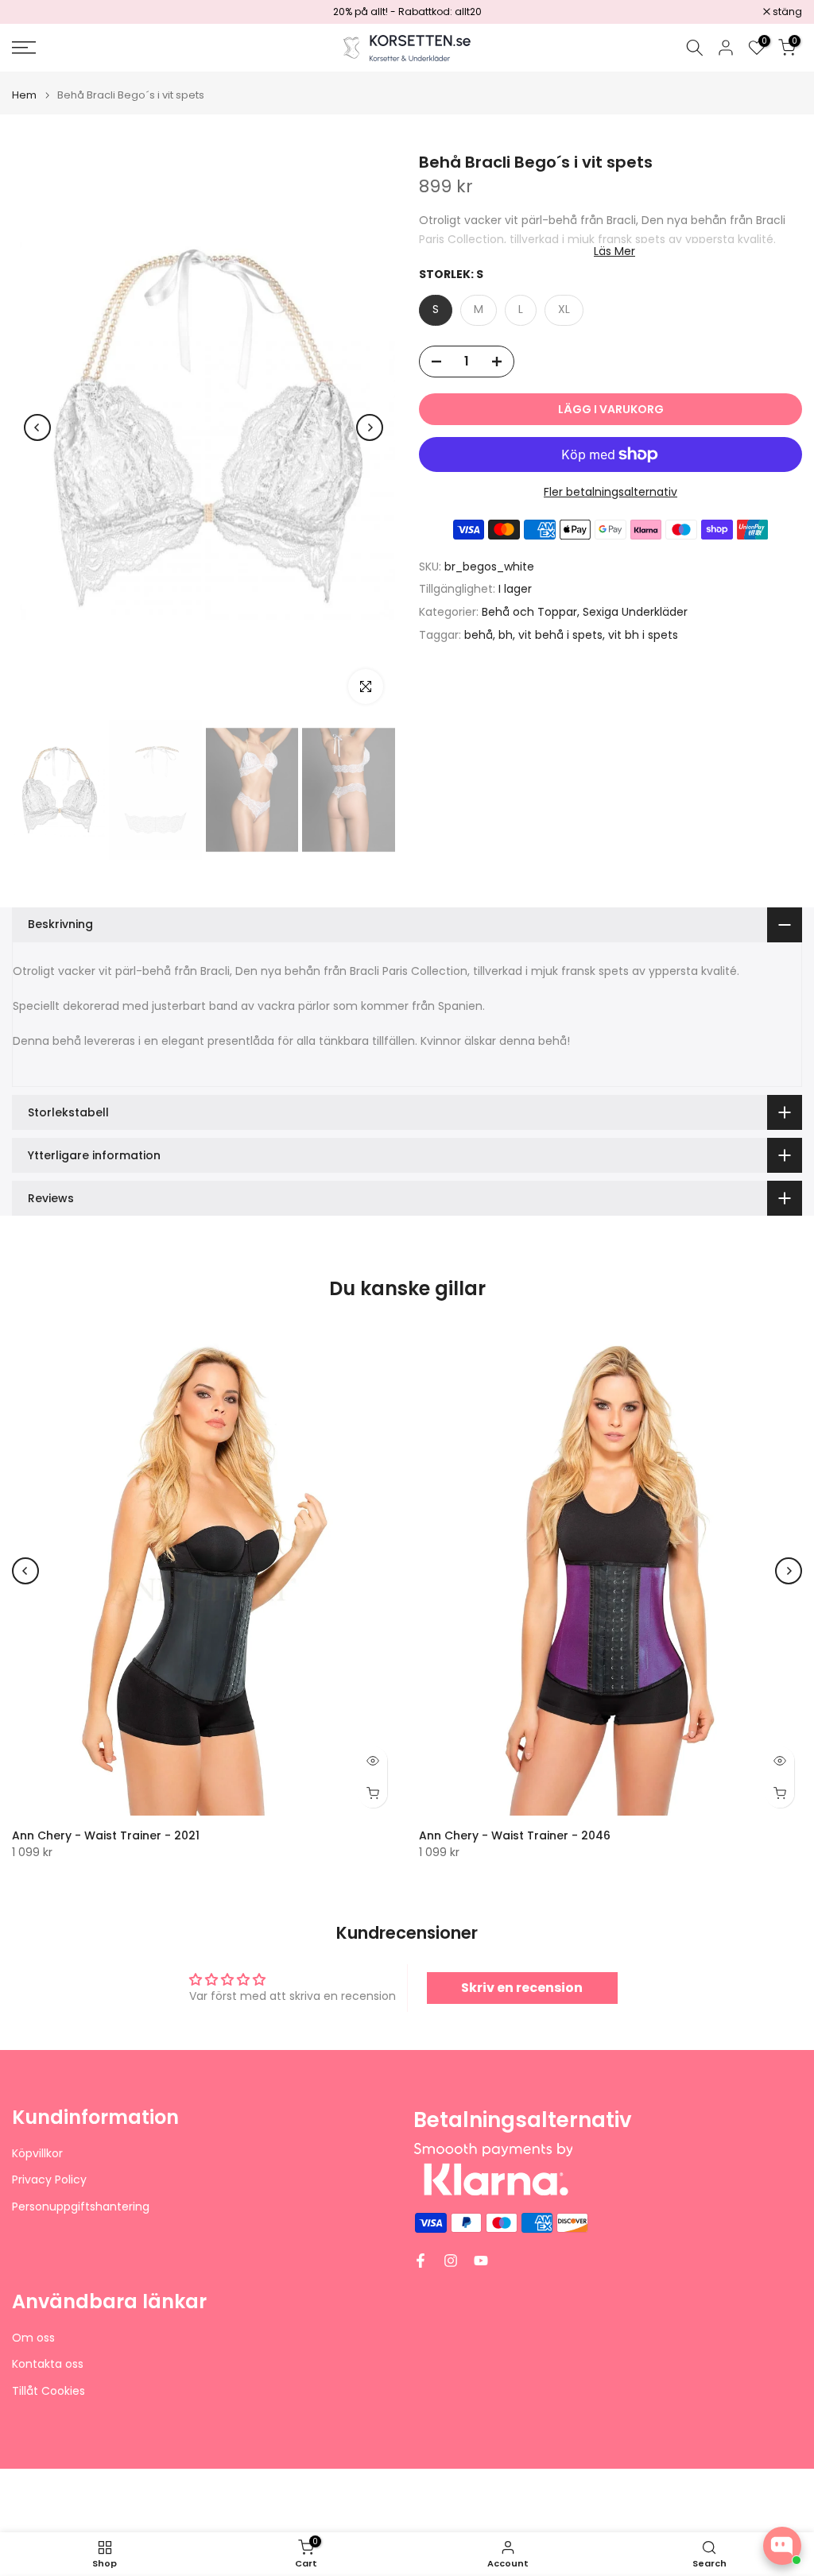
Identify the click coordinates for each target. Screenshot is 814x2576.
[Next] (370, 427)
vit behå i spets (560, 635)
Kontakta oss (48, 2364)
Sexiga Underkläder (635, 612)
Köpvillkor (37, 2154)
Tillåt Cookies (48, 2391)
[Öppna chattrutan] (782, 2546)
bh (506, 635)
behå (479, 635)
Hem (24, 95)
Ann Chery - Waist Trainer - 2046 (515, 1835)
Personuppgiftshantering (81, 2207)
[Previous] (37, 427)
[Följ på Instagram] (451, 2261)
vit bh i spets (643, 635)
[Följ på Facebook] (421, 2261)
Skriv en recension (522, 1988)
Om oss (33, 2338)
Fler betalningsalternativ (610, 492)
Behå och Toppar (529, 612)
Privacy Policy (49, 2180)
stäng (35, 12)
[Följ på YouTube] (481, 2261)
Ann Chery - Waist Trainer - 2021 (106, 1835)
